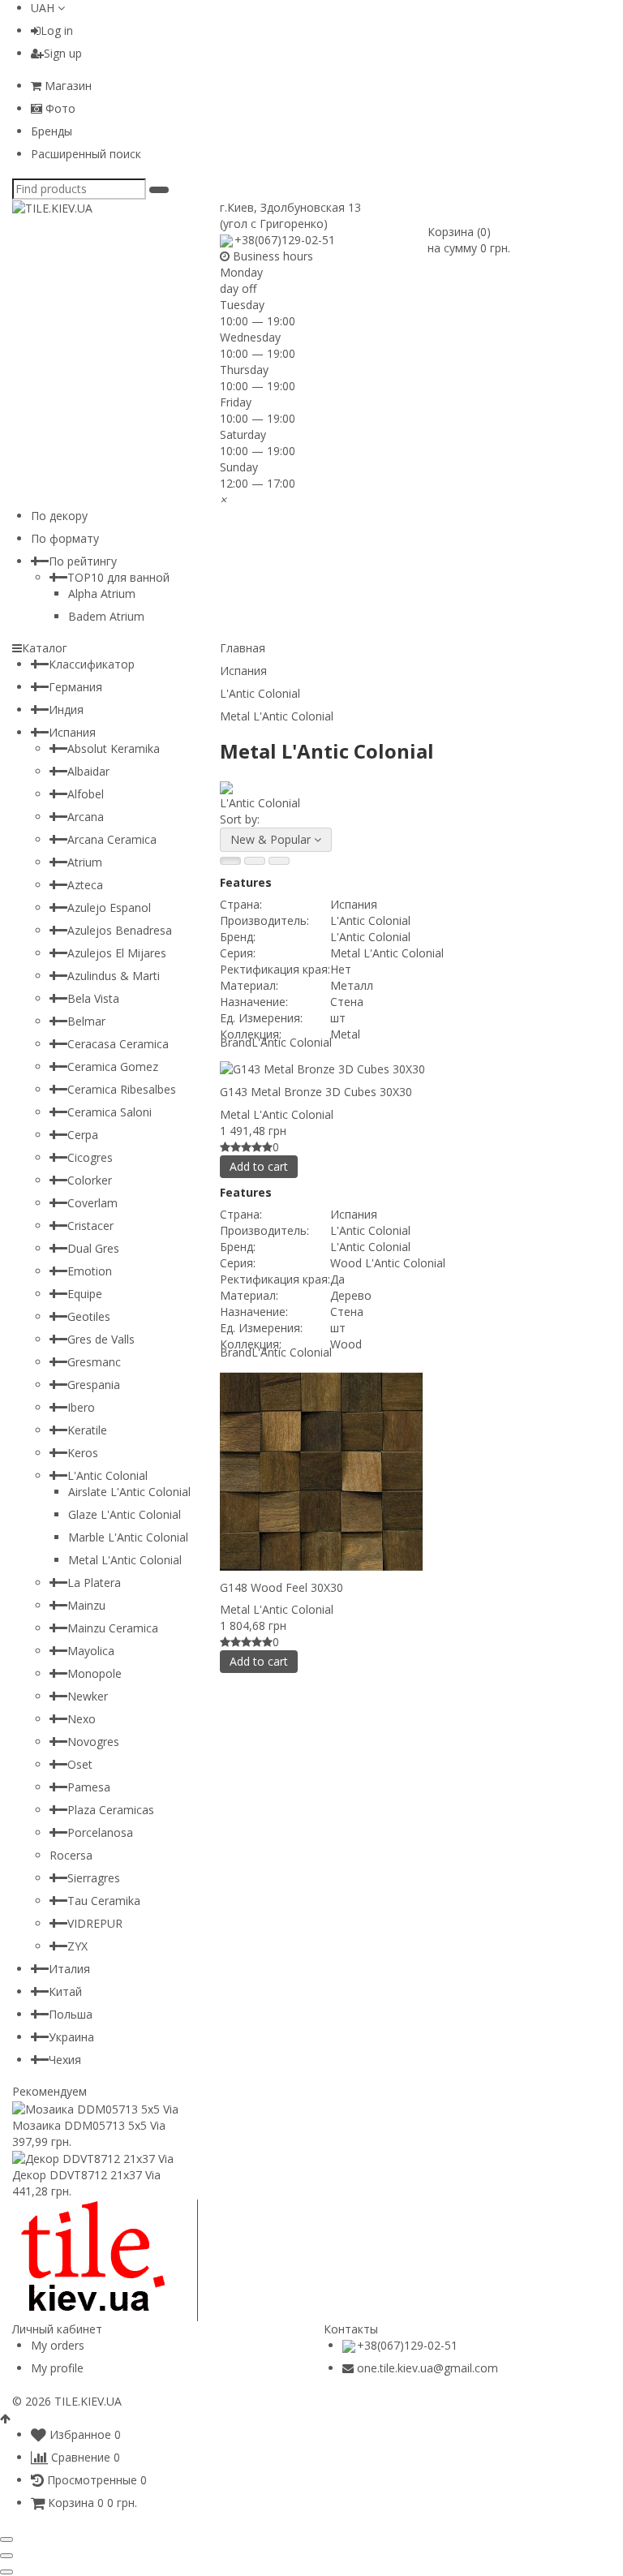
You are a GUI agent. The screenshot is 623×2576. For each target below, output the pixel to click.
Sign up (63, 53)
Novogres (93, 1742)
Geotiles (89, 1316)
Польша (71, 2014)
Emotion (90, 1271)
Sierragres (94, 1878)
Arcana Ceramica (112, 839)
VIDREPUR (95, 1923)
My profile (57, 2368)
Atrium (85, 862)
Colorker (90, 1180)
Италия (69, 1969)
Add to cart (259, 1166)
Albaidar (88, 771)
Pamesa (89, 1787)
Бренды (52, 131)
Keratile (87, 1430)
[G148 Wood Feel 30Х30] (415, 1472)
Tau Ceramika (104, 1901)
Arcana (86, 817)
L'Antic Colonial (107, 1475)
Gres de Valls (101, 1339)
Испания (72, 732)
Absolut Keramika (114, 748)
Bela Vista (93, 998)
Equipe (85, 1294)
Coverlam (92, 1203)
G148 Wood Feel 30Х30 (281, 1587)
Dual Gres (93, 1248)
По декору (59, 516)
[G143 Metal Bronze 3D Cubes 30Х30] (415, 1069)
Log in (57, 30)
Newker (88, 1696)
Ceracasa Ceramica (118, 1044)
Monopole (95, 1673)
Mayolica (91, 1651)
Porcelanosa (100, 1832)
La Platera (94, 1583)
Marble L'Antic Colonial (128, 1537)
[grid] (230, 861)
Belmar (86, 1021)
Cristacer (90, 1226)
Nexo (82, 1719)
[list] (255, 861)
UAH (44, 8)
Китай (65, 1991)
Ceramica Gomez (113, 1067)
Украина (71, 2037)
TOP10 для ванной (118, 577)
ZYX (77, 1946)
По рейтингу (83, 561)
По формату (65, 538)
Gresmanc (94, 1362)
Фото (59, 108)
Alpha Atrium (102, 593)
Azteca (85, 885)
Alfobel (86, 794)
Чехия (65, 2060)
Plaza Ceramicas (111, 1810)
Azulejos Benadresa (120, 930)
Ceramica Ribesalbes (122, 1089)
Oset (80, 1764)
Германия (75, 687)
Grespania (94, 1385)
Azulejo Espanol (109, 907)
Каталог (45, 648)
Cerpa (83, 1135)
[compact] (279, 861)
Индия (66, 710)
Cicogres (90, 1157)
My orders (58, 2345)
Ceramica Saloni (110, 1112)
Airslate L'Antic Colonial (129, 1492)
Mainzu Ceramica (113, 1628)
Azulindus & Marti (114, 976)
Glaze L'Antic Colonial (125, 1514)
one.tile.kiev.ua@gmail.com (428, 2368)
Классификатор (92, 664)
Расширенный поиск (86, 154)
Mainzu (86, 1605)
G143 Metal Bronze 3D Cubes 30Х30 (316, 1092)
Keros (83, 1453)
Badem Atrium (106, 616)
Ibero (81, 1407)
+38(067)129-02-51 (285, 240)
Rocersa (71, 1855)
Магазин (67, 86)
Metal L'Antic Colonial (277, 1114)
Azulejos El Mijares (117, 953)
